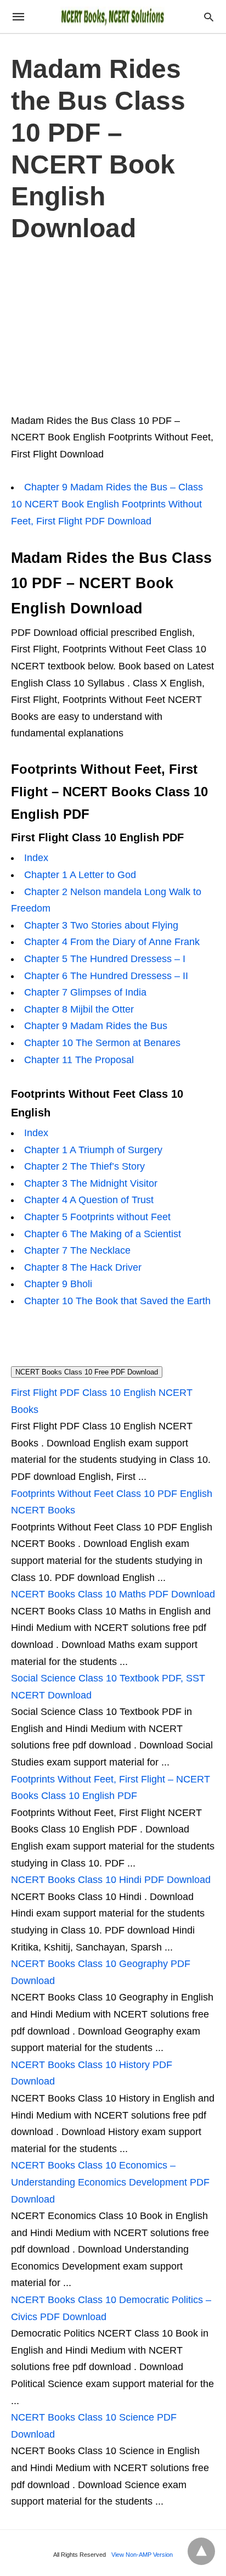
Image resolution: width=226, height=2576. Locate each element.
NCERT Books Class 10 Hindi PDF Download (111, 1880)
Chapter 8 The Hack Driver (83, 1267)
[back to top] (201, 2551)
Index (36, 858)
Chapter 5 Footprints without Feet (97, 1217)
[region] (113, 326)
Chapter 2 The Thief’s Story (84, 1166)
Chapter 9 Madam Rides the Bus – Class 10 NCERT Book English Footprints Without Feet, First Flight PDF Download (107, 504)
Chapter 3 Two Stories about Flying (101, 925)
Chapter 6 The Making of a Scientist (103, 1234)
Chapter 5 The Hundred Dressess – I (105, 959)
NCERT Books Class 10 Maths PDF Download (113, 1594)
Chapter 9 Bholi (58, 1284)
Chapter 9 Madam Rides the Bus (96, 1026)
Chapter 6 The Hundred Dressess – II (106, 976)
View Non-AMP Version (142, 2555)
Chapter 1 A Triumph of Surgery (93, 1150)
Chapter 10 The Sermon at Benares (102, 1043)
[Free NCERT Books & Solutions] (112, 16)
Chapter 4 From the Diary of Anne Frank (112, 942)
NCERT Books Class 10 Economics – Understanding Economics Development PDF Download (110, 2182)
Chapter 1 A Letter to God (80, 875)
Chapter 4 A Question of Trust (89, 1200)
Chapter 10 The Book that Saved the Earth (117, 1301)
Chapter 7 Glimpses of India (85, 992)
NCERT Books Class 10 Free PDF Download (87, 1372)
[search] (209, 17)
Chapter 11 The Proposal (79, 1060)
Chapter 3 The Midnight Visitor (91, 1183)
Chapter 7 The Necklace (77, 1250)
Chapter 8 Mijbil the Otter (79, 1009)
